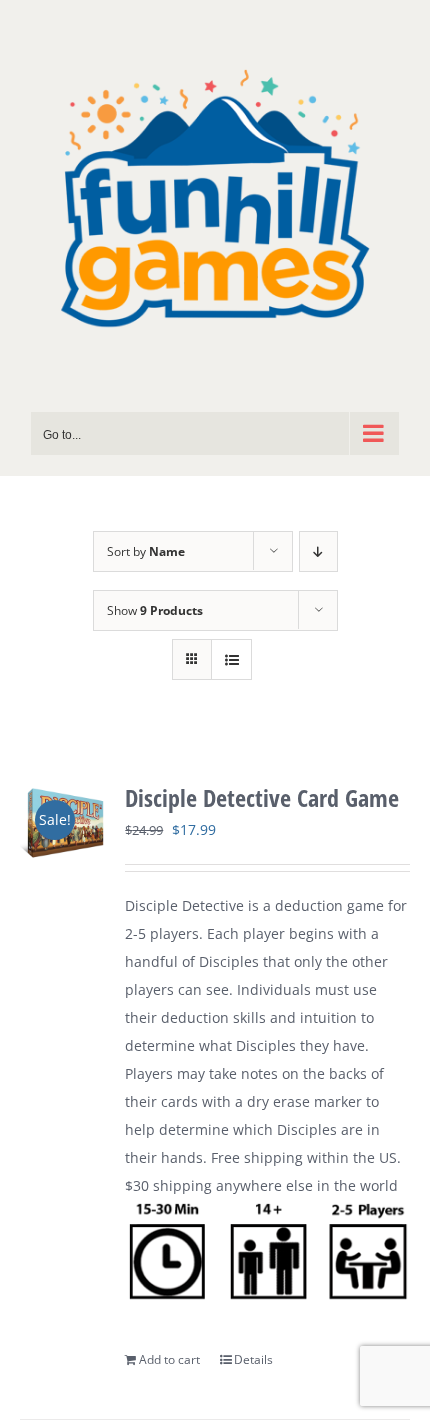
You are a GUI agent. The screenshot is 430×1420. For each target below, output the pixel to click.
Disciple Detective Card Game (262, 797)
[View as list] (231, 659)
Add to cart (169, 1359)
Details (253, 1359)
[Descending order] (318, 551)
